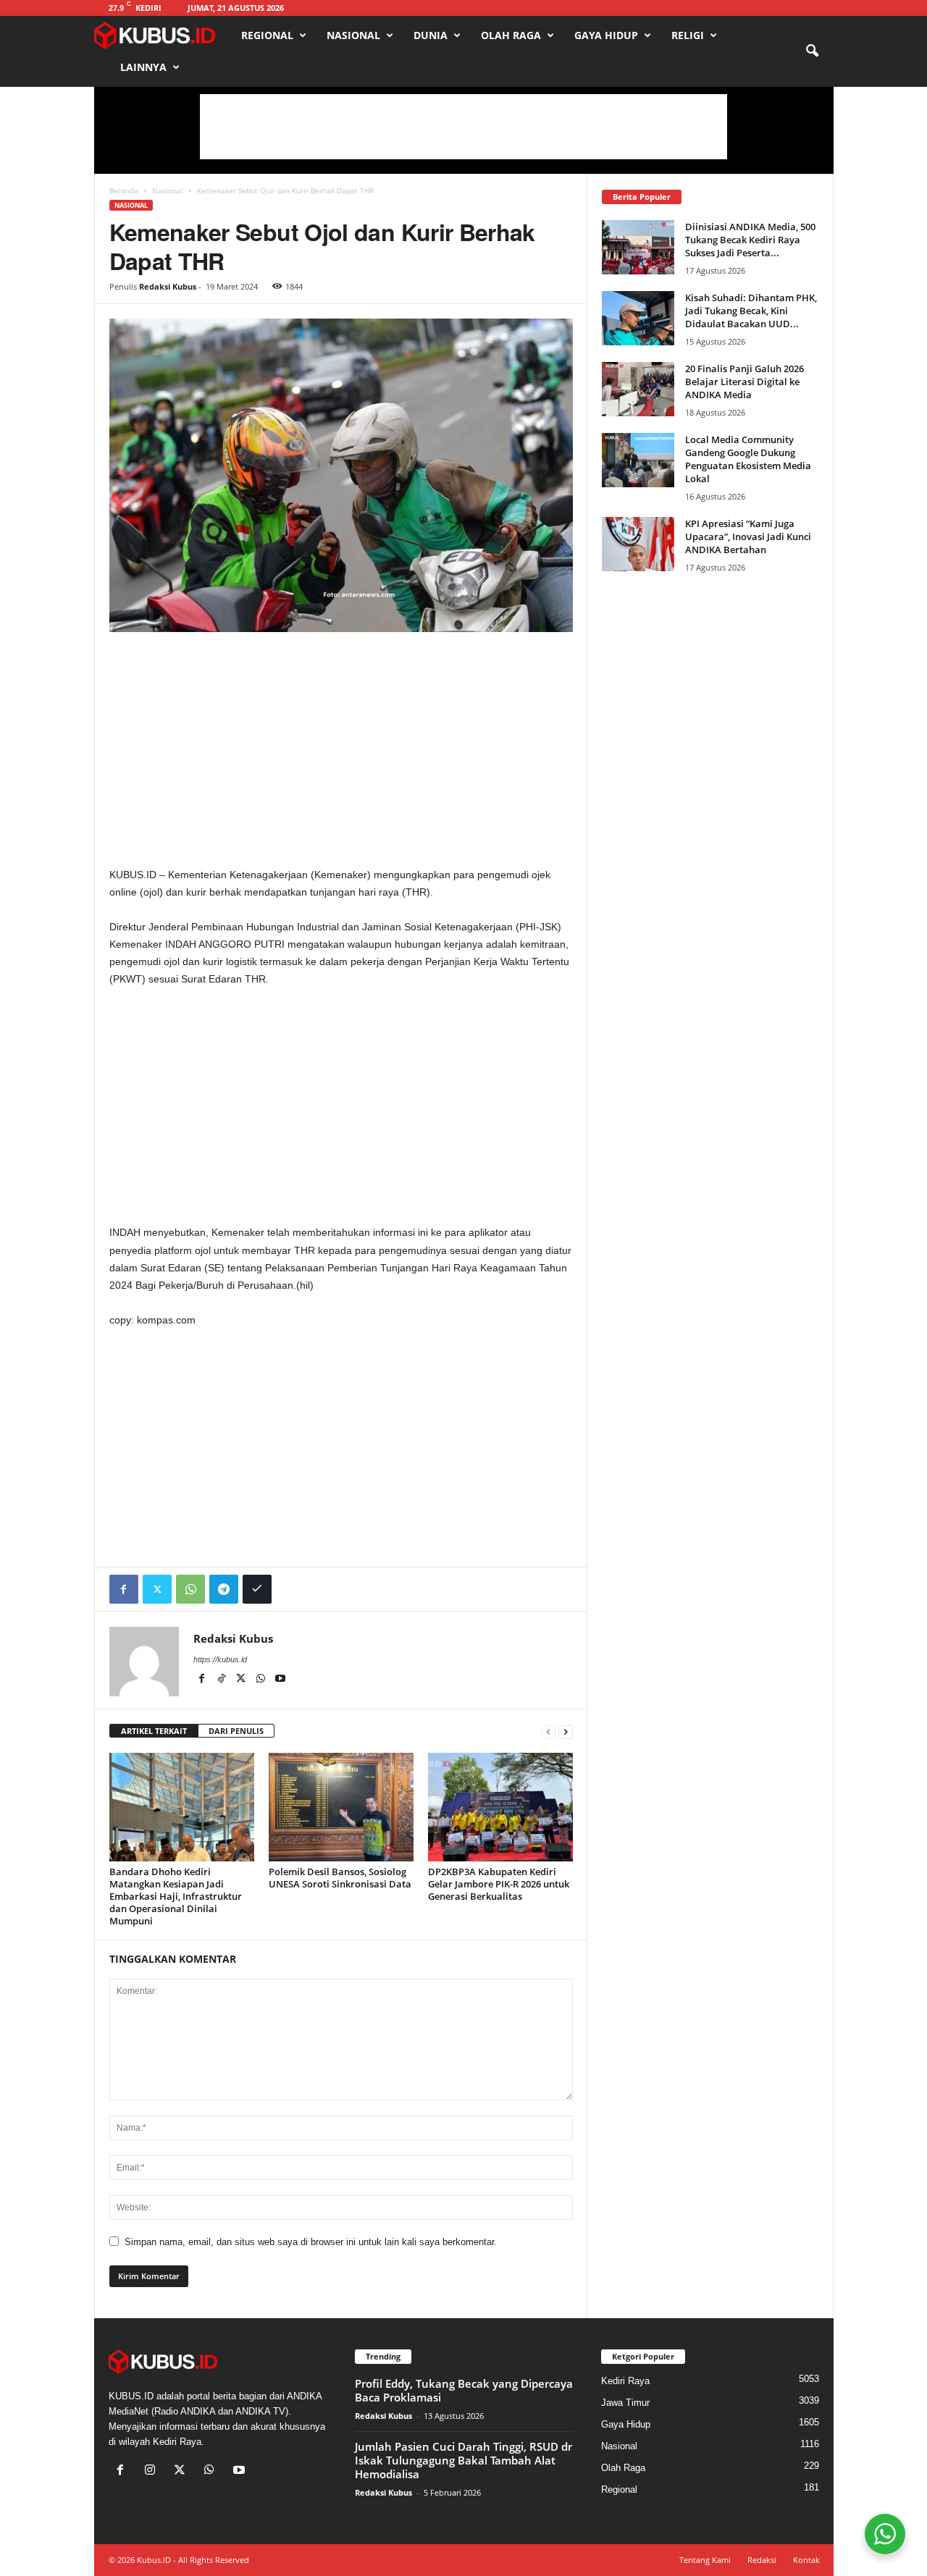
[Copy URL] (257, 1589)
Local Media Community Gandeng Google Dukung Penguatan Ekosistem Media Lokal (748, 459)
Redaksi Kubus (168, 286)
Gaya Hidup (606, 35)
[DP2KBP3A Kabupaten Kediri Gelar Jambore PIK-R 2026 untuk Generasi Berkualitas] (500, 1807)
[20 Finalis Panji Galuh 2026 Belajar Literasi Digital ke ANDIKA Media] (638, 389)
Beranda (124, 190)
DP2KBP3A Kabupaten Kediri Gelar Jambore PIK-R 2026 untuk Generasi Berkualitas (499, 1884)
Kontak (806, 2560)
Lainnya (143, 67)
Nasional (353, 35)
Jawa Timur (625, 2403)
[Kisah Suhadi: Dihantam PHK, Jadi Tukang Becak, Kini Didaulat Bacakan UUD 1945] (638, 318)
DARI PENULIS (236, 1731)
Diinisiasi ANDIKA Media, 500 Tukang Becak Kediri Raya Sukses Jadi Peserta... (750, 240)
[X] (242, 1680)
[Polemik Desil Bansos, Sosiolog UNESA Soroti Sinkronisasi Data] (341, 1807)
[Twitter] (157, 1589)
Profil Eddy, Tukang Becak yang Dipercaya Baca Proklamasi (464, 2390)
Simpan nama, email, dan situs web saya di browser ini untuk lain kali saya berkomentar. (311, 2242)
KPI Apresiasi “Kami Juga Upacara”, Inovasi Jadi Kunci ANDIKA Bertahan (748, 536)
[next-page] (566, 1731)
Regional (267, 35)
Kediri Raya (625, 2381)
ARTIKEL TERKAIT (154, 1731)
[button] (812, 51)
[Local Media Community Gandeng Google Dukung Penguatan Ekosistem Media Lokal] (638, 460)
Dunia (431, 35)
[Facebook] (124, 1589)
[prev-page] (548, 1731)
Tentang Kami (705, 2560)
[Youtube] (280, 1680)
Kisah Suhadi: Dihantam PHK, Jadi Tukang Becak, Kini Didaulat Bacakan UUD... (751, 311)
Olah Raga (511, 35)
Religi (688, 35)
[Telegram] (224, 1589)
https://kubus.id (220, 1659)
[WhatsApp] (190, 1589)
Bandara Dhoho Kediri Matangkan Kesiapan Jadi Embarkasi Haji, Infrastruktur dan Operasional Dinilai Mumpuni (176, 1896)
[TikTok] (223, 1680)
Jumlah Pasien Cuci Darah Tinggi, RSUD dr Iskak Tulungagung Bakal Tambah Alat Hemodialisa (463, 2460)
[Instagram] (153, 2471)
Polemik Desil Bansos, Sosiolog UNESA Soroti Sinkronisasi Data (340, 1878)
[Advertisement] (463, 127)
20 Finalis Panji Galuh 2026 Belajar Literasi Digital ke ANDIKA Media (744, 382)
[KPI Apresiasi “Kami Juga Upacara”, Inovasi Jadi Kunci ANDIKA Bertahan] (638, 544)
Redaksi (762, 2560)
